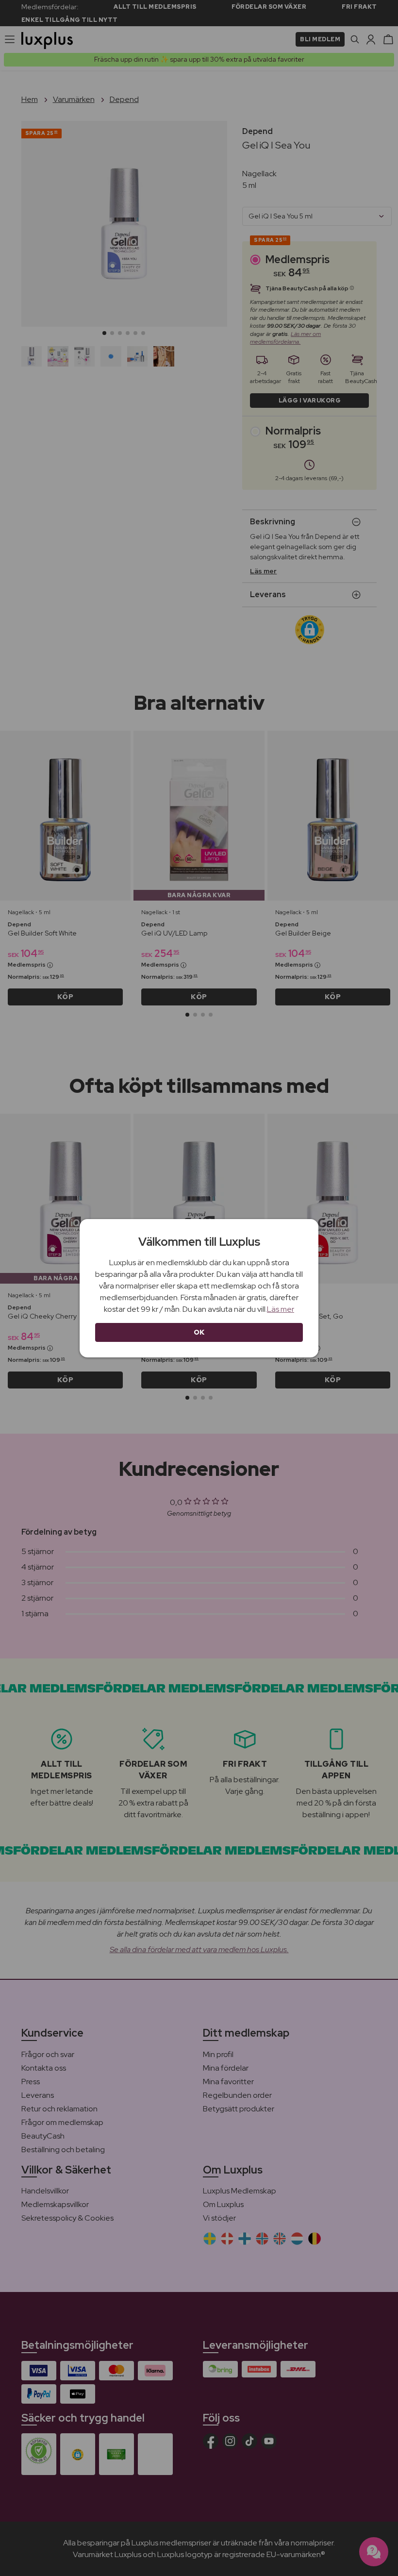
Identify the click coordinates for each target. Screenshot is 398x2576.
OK (199, 1332)
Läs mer (281, 1309)
